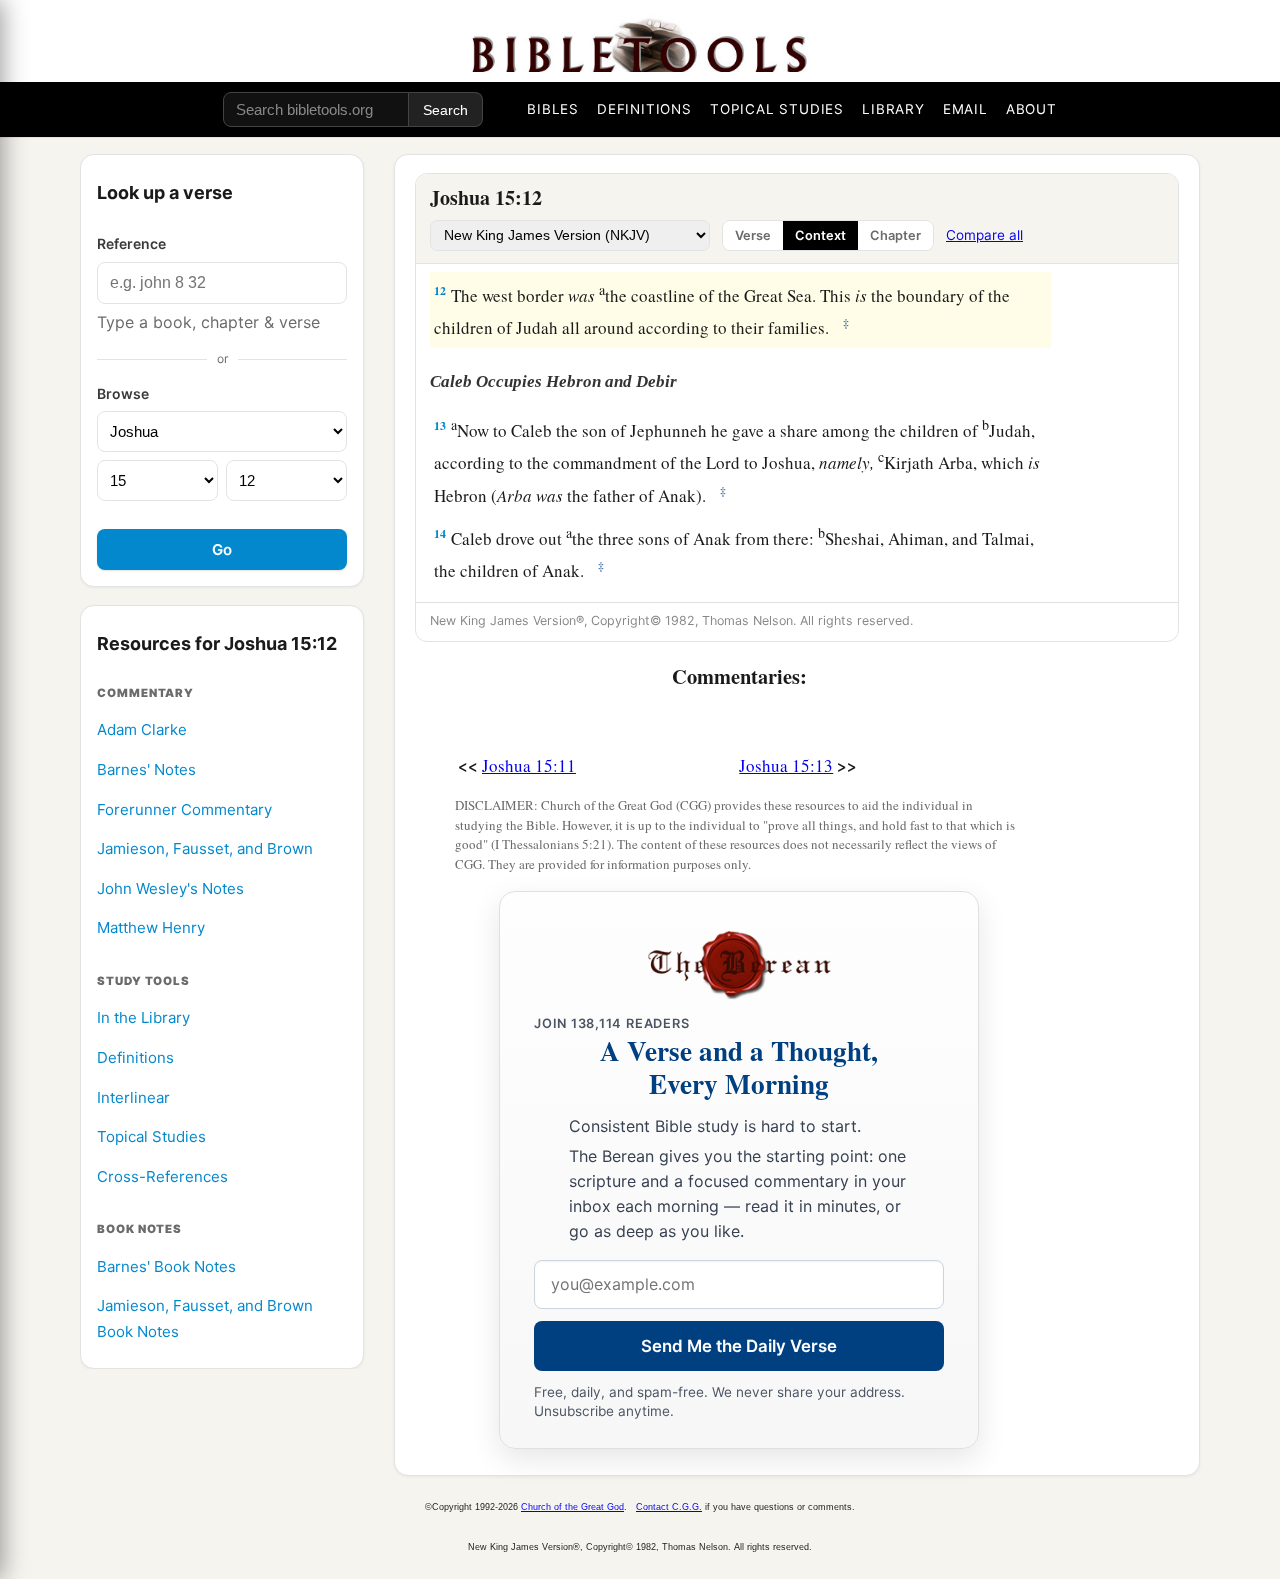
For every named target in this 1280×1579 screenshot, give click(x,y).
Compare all (984, 235)
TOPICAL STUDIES (777, 109)
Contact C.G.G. (669, 1507)
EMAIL (965, 109)
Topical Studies (151, 1136)
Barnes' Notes (146, 769)
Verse (753, 235)
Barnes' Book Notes (166, 1266)
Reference (131, 243)
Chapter (895, 235)
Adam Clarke (142, 729)
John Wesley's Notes (170, 888)
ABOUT (1031, 109)
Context (820, 235)
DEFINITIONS (644, 109)
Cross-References (162, 1176)
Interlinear (133, 1097)
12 (440, 290)
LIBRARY (893, 109)
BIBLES (553, 109)
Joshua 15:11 (529, 765)
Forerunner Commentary (184, 809)
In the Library (143, 1017)
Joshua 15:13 (786, 765)
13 (440, 425)
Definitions (135, 1057)
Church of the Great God (572, 1507)
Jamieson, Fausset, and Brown (205, 848)
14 (440, 533)
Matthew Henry (151, 927)
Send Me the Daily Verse (739, 1346)
